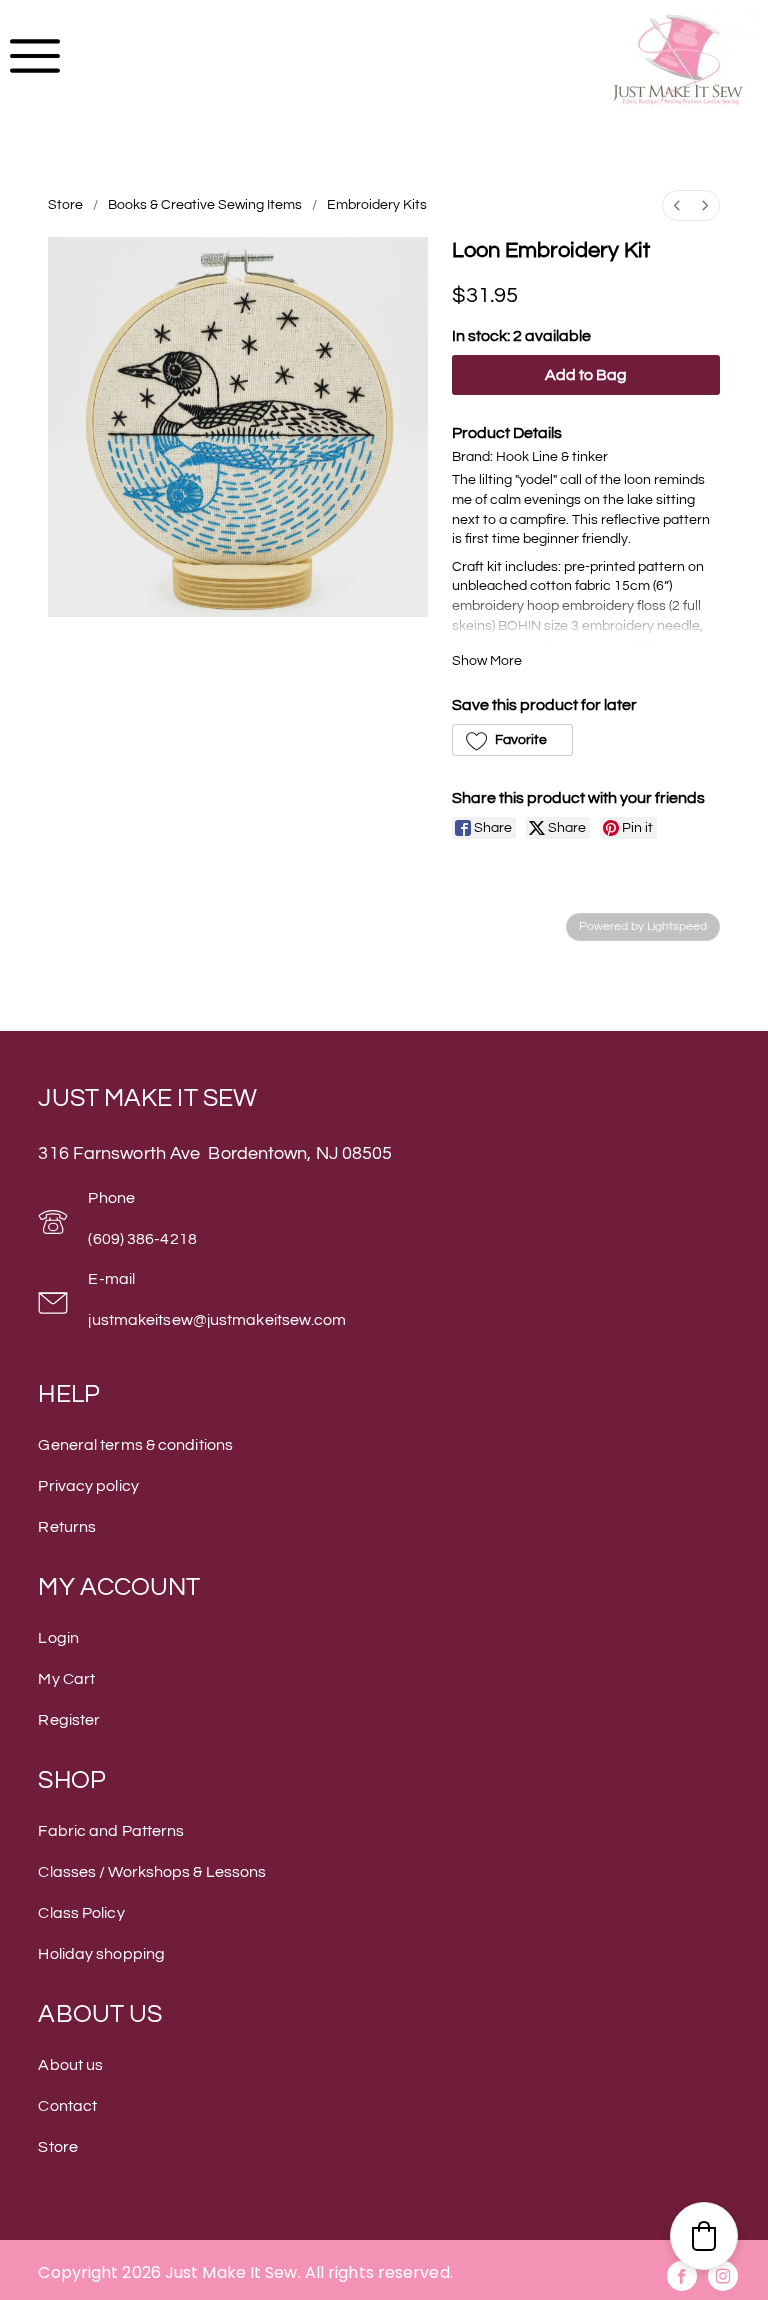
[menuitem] (677, 205)
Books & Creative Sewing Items (205, 205)
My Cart (66, 1679)
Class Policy (81, 1913)
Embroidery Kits (377, 205)
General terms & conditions (135, 1445)
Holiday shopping (101, 1954)
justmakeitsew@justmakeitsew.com (217, 1320)
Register (69, 1720)
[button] (512, 740)
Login (58, 1638)
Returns (67, 1527)
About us (70, 2065)
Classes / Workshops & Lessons (152, 1872)
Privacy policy (88, 1486)
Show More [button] (487, 661)
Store (65, 205)
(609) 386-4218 (142, 1239)
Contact (67, 2106)
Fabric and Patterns (111, 1831)
